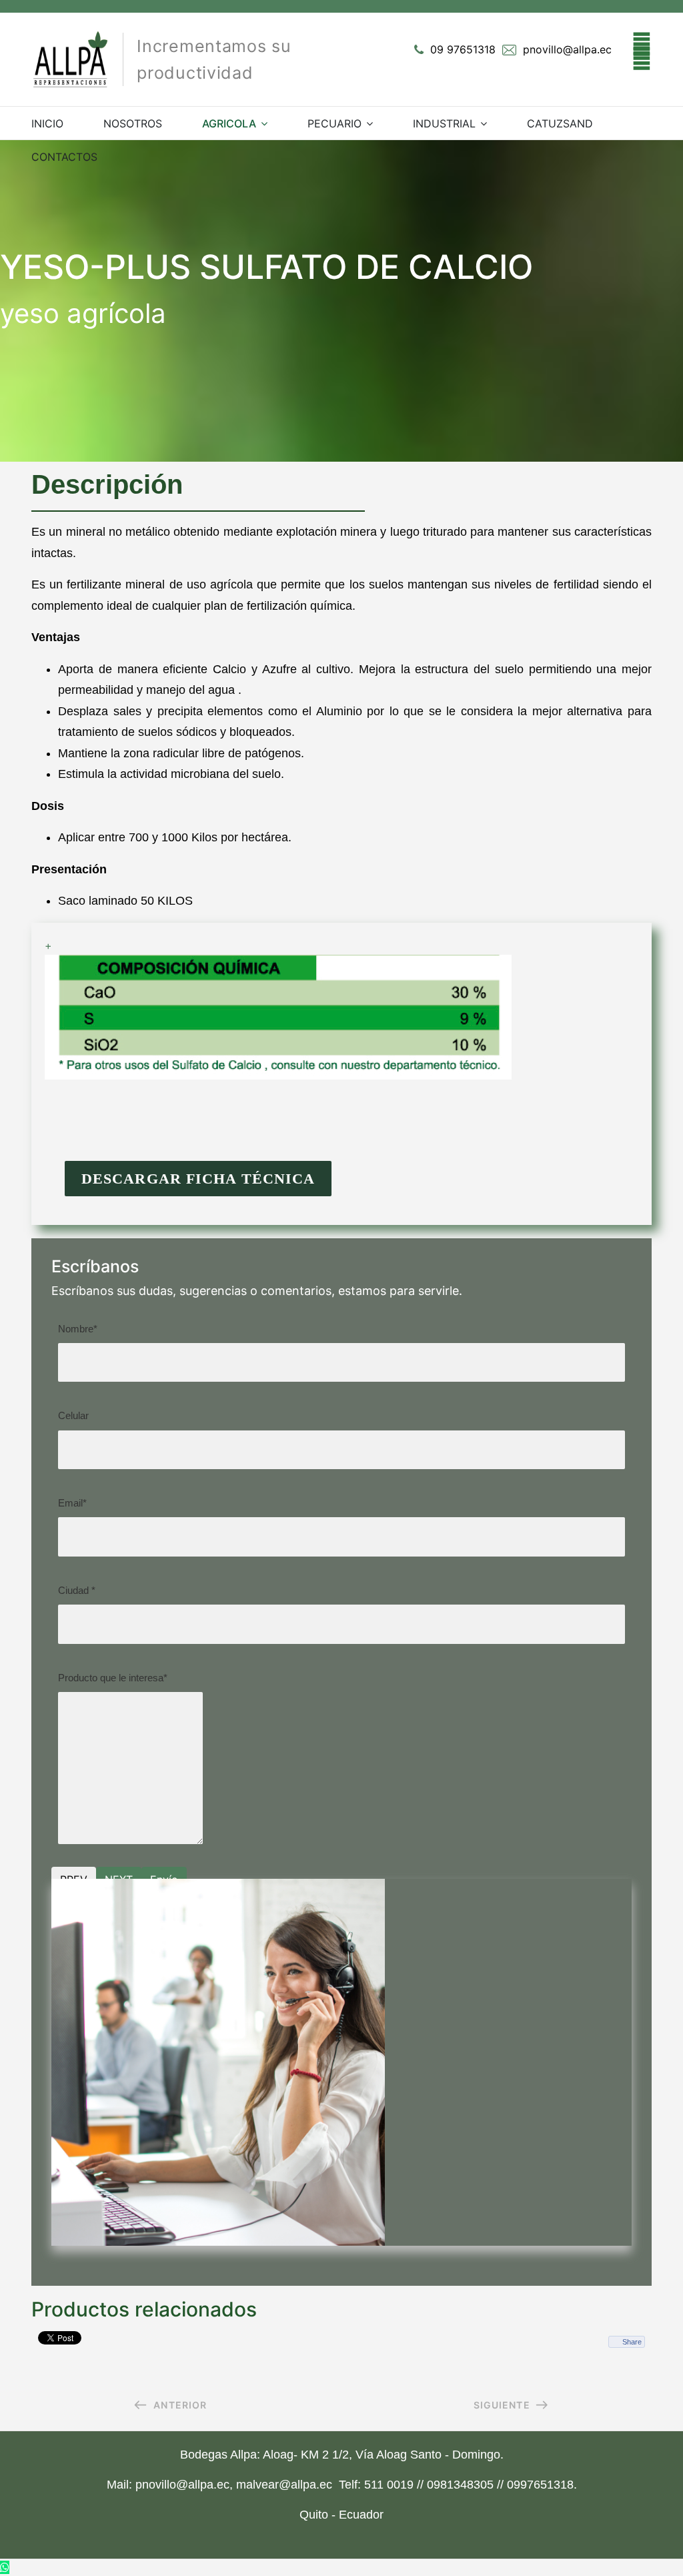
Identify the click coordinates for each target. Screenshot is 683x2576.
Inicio (47, 123)
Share (632, 2342)
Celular (73, 1415)
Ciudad (77, 1590)
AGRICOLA (229, 123)
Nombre (78, 1329)
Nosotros (133, 123)
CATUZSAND (560, 123)
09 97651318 (463, 49)
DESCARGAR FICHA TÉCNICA (198, 1179)
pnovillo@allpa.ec (567, 49)
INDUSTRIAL (444, 123)
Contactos (64, 157)
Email (72, 1503)
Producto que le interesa (113, 1678)
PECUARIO (334, 123)
